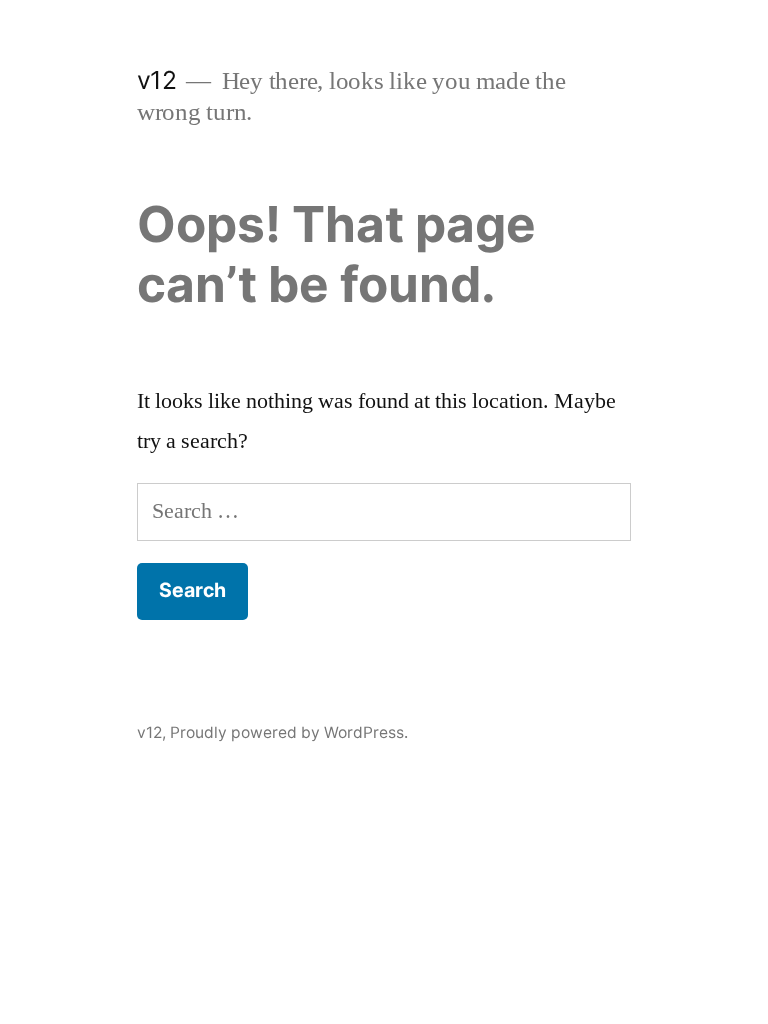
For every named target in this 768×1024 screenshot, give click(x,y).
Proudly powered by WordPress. (289, 732)
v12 (157, 80)
